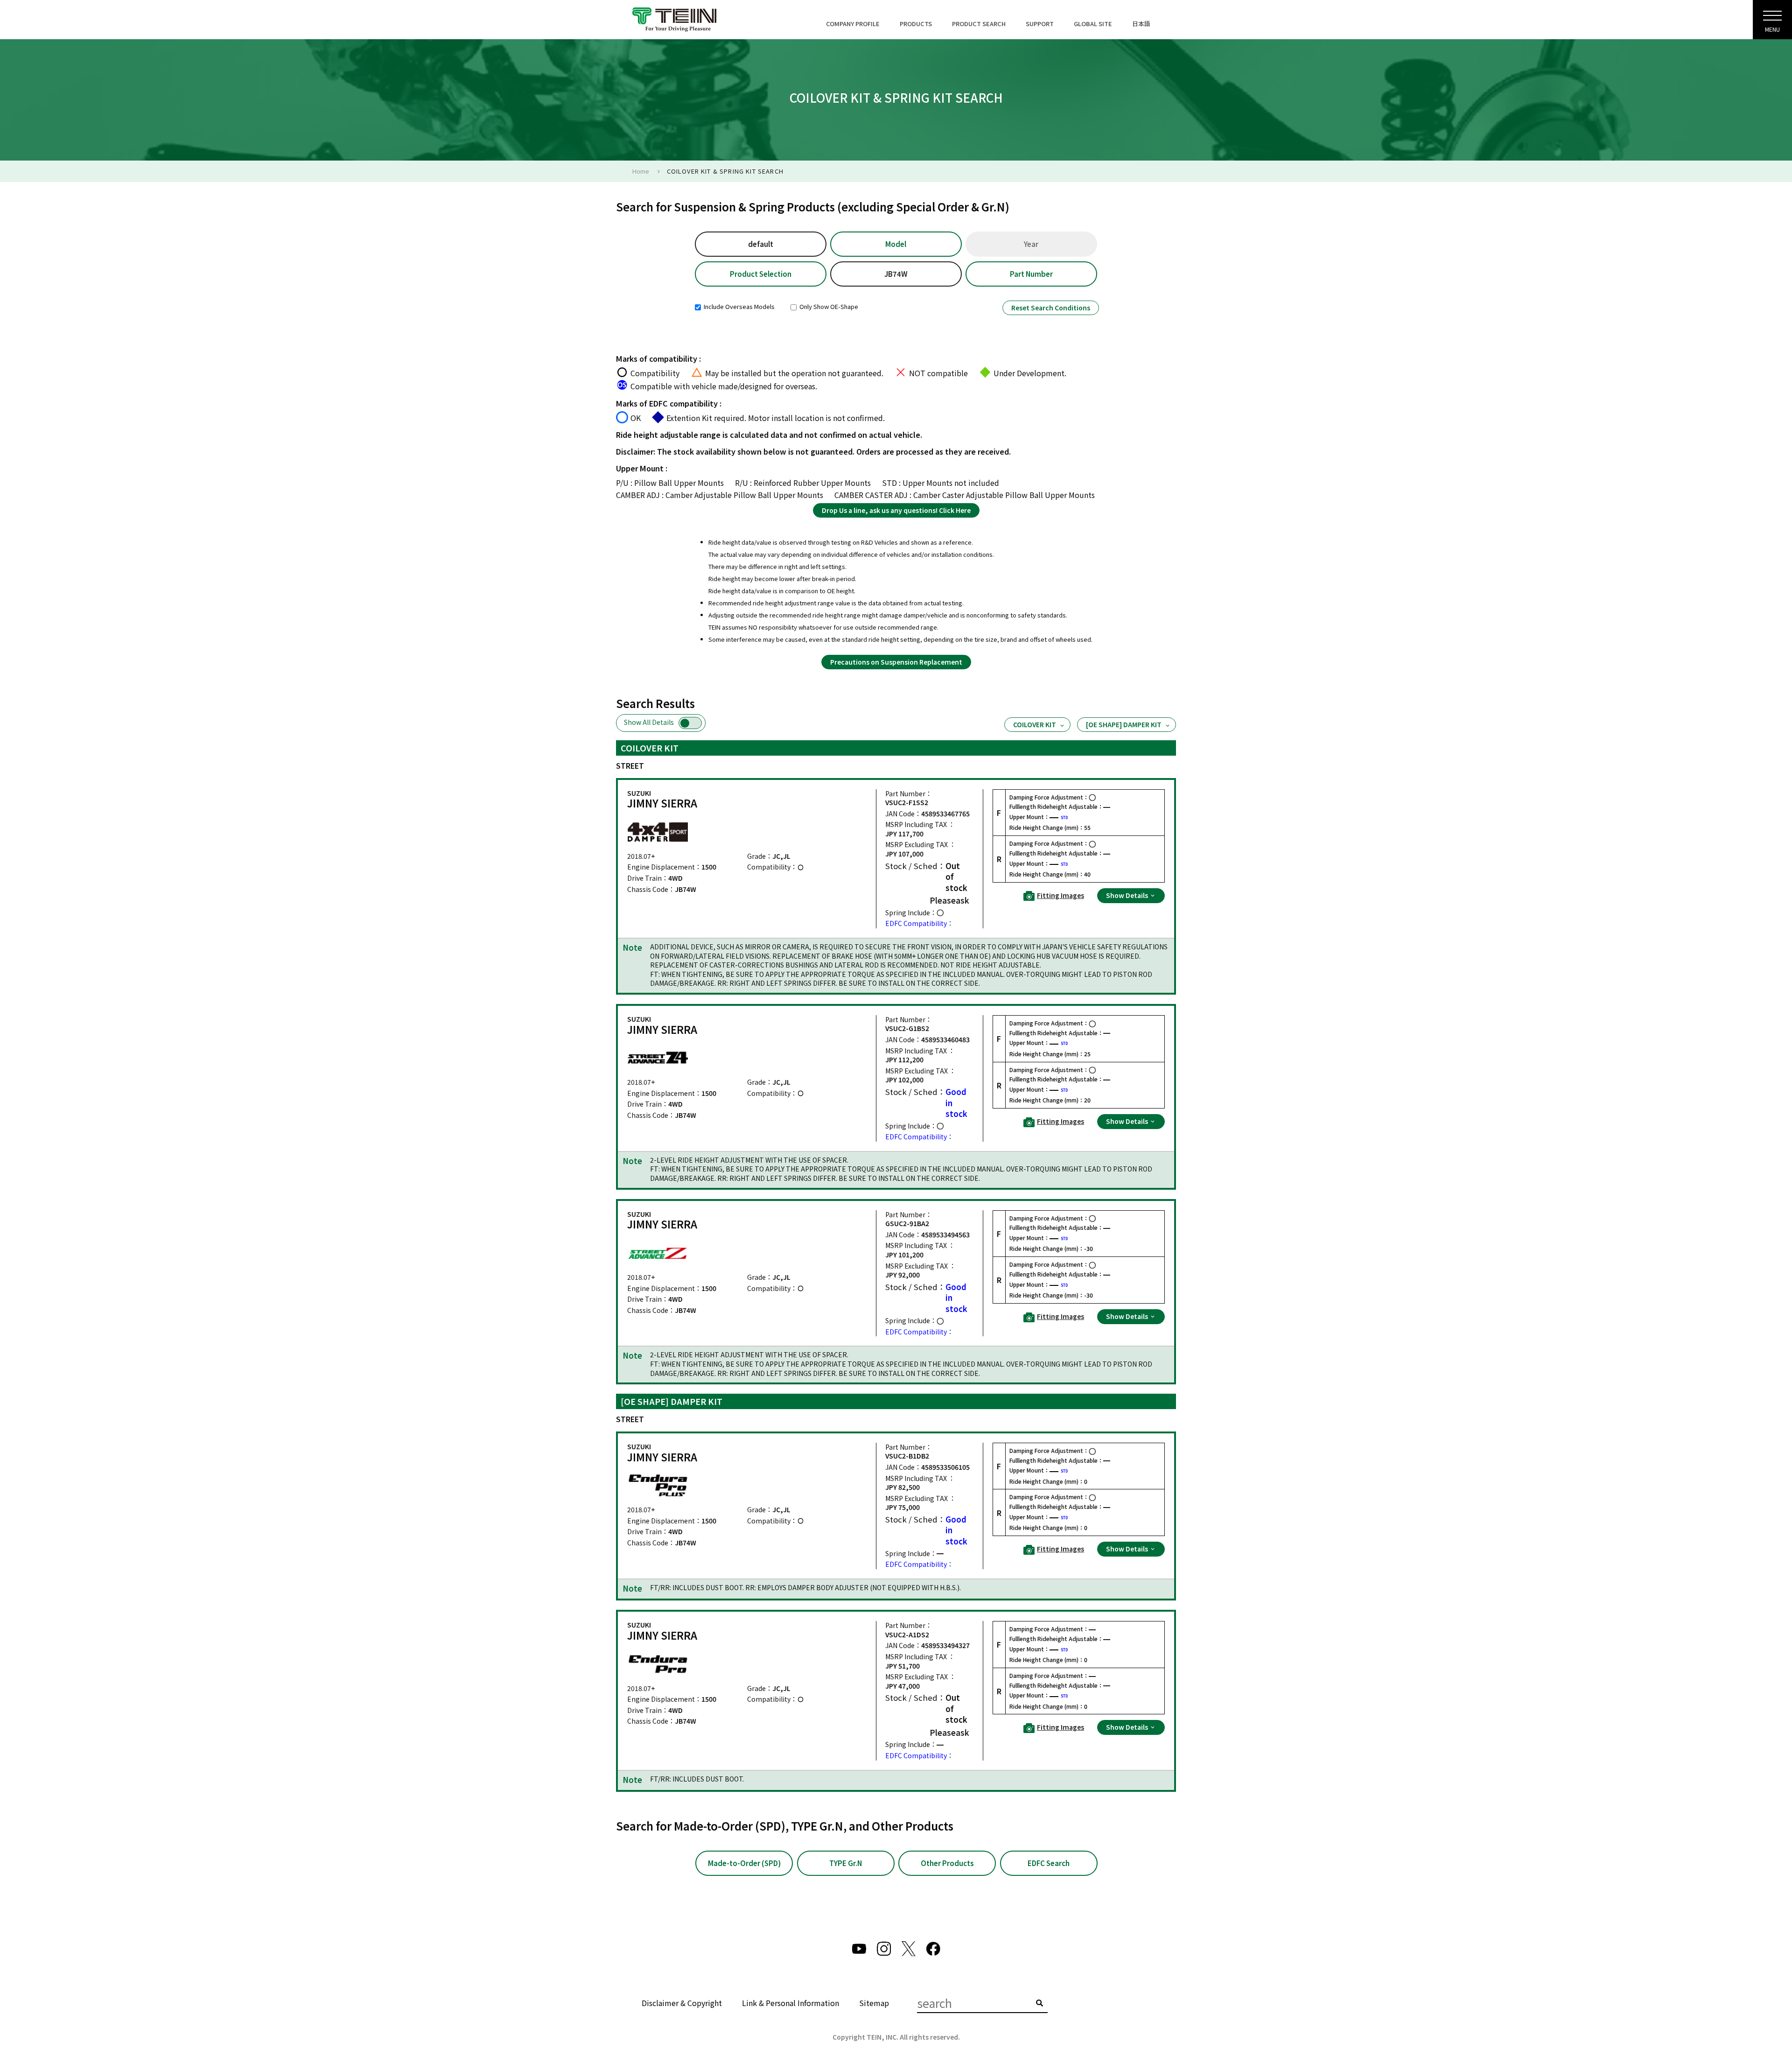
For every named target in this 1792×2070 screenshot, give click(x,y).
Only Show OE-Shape (828, 306)
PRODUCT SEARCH (979, 24)
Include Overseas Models (738, 306)
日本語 (1141, 24)
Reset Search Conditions (1051, 308)
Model (896, 244)
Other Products (947, 1863)
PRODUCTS (916, 24)
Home (641, 171)
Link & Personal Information (791, 2003)
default (761, 244)
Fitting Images (1060, 895)
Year (1031, 244)
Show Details (1128, 895)
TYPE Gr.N (846, 1863)
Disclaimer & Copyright (682, 2003)
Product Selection (761, 274)
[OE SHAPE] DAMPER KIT (1124, 724)
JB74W (896, 274)
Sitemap (874, 2003)
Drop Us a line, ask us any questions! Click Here (896, 510)
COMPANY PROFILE (853, 24)
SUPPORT (1040, 24)
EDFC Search (1049, 1863)
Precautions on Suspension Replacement (896, 662)
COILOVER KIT (1035, 724)
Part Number (1031, 274)
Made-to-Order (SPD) (744, 1863)
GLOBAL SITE (1093, 24)
